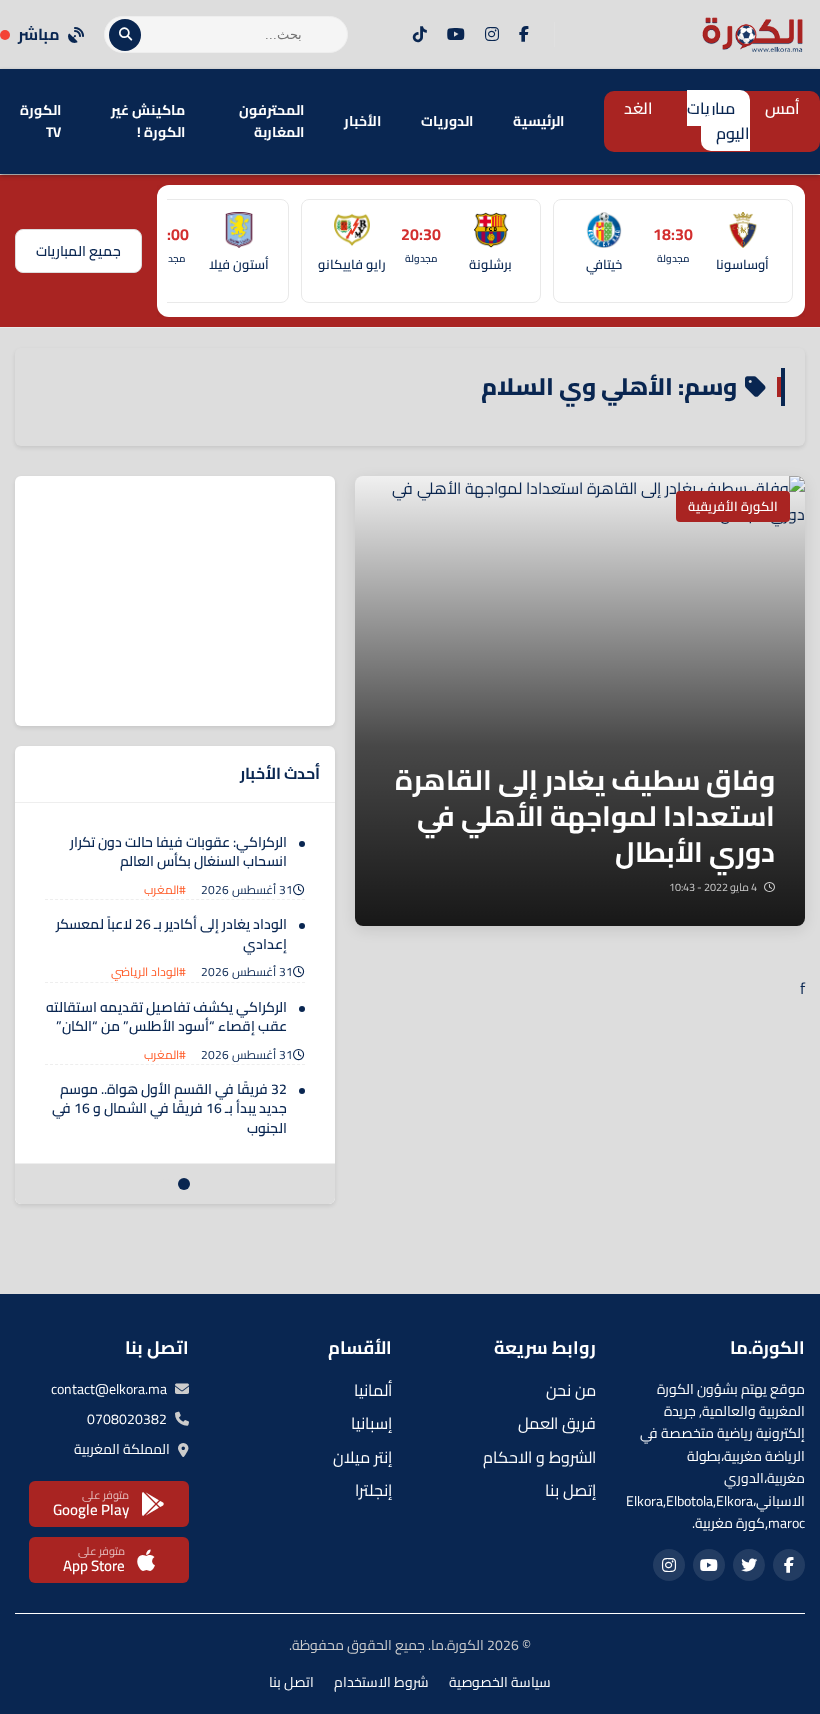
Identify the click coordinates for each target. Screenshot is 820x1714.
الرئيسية (538, 121)
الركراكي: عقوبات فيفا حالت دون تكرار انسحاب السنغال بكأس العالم (178, 852)
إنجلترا (373, 1490)
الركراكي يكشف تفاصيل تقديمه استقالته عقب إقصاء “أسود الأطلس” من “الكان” (166, 1017)
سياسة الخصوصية (500, 1682)
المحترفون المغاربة (271, 121)
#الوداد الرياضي (148, 971)
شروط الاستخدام (381, 1682)
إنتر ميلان (362, 1457)
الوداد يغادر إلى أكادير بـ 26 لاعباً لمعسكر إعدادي (171, 934)
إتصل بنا (570, 1490)
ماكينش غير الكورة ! (148, 121)
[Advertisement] (185, 601)
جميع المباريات (78, 251)
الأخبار (362, 121)
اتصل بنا (291, 1682)
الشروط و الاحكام (539, 1457)
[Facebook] (524, 35)
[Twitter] (749, 1565)
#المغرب (165, 889)
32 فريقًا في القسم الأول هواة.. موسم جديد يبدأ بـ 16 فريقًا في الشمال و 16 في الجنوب (169, 1108)
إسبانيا (371, 1423)
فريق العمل (557, 1423)
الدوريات (447, 121)
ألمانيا (373, 1390)
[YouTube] (456, 35)
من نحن (571, 1390)
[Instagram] (492, 35)
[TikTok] (420, 35)
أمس (782, 108)
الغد (638, 108)
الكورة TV (40, 121)
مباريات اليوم (718, 121)
